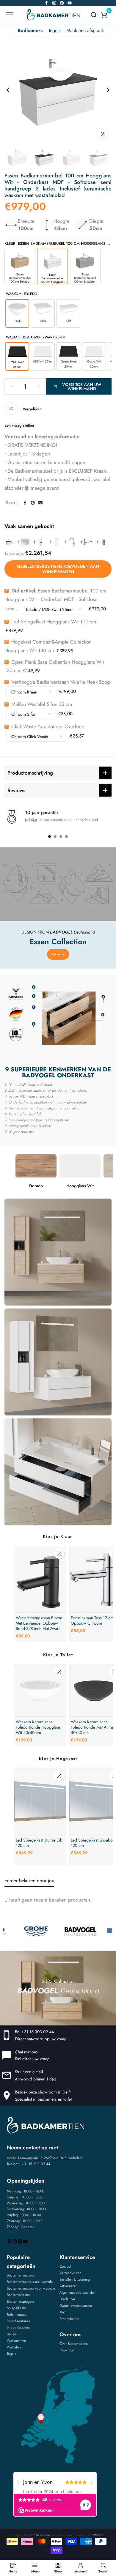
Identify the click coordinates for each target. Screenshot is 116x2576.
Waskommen (16, 2341)
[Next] (104, 90)
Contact (65, 2266)
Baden (11, 2334)
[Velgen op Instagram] (54, 3)
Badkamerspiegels (20, 2301)
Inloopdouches (18, 2328)
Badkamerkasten (19, 2295)
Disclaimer (67, 2299)
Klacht (64, 2312)
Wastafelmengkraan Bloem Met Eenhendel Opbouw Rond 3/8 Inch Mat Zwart (39, 1623)
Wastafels (14, 2347)
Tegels (54, 30)
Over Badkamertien (74, 2344)
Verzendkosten (70, 2273)
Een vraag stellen (19, 425)
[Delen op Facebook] (25, 503)
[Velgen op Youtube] (70, 3)
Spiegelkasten (17, 2308)
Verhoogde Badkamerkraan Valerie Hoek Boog (61, 682)
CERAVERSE (97, 2535)
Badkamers (30, 30)
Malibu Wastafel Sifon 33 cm (42, 704)
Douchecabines (18, 2321)
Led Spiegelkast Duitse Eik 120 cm (39, 1843)
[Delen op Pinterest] (33, 503)
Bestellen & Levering (75, 2279)
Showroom (68, 2350)
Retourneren (68, 2286)
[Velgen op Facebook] (46, 3)
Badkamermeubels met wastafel (30, 2282)
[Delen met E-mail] (40, 503)
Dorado (36, 1186)
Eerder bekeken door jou (29, 1881)
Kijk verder (58, 954)
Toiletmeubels (17, 2315)
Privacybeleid (69, 2319)
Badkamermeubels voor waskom (31, 2288)
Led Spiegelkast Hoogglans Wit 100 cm (54, 622)
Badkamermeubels (20, 2275)
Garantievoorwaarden (76, 2306)
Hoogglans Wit (80, 1186)
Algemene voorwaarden (77, 2293)
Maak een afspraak (85, 30)
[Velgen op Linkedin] (62, 3)
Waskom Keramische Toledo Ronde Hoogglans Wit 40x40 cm (38, 1727)
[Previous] (12, 90)
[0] (104, 15)
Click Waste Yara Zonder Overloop (48, 726)
